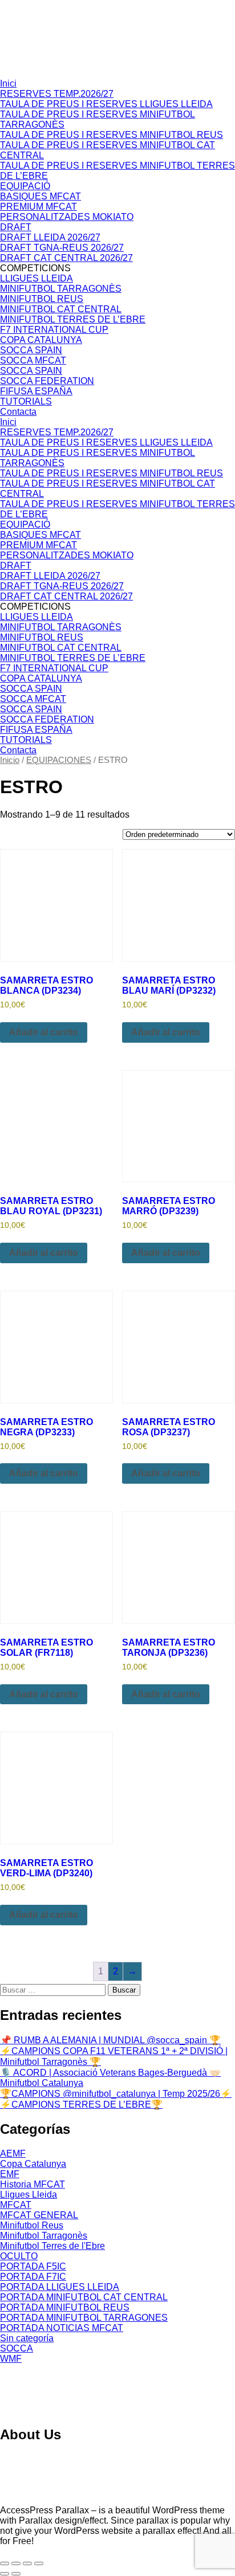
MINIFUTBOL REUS (42, 299)
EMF (10, 2174)
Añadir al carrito (44, 1032)
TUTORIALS (26, 401)
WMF (11, 2359)
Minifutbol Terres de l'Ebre (52, 2246)
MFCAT (16, 2205)
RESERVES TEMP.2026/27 (57, 94)
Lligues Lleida (29, 2195)
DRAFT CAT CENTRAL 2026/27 (66, 258)
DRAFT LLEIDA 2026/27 (50, 237)
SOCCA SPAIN (31, 350)
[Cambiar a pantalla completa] (16, 2563)
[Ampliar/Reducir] (5, 2563)
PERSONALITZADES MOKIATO (67, 217)
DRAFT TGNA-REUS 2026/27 (62, 248)
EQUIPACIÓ (25, 186)
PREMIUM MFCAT (39, 207)
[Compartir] (27, 2563)
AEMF (13, 2154)
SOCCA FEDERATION (47, 381)
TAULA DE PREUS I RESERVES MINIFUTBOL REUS (112, 135)
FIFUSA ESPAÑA (36, 391)
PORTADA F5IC (33, 2266)
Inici (8, 83)
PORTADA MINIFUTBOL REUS (65, 2307)
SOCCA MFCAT (33, 360)
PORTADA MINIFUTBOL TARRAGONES (84, 2318)
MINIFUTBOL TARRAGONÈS (61, 289)
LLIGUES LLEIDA (37, 278)
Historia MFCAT (33, 2184)
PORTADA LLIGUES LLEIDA (60, 2287)
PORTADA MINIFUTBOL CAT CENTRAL (84, 2297)
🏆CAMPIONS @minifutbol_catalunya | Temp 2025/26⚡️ (116, 2094)
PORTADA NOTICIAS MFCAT (62, 2328)
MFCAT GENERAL (39, 2215)
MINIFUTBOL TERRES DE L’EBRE (73, 319)
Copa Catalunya (33, 2164)
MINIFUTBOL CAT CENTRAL (61, 309)
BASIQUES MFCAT (40, 196)
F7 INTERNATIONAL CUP (54, 330)
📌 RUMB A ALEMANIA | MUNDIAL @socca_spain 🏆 (110, 2040)
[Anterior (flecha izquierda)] (5, 2574)
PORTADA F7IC (33, 2277)
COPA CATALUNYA (41, 340)
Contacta (18, 412)
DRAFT (16, 227)
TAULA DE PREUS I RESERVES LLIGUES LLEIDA (106, 104)
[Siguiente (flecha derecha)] (16, 2574)
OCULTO (19, 2256)
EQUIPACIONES (59, 760)
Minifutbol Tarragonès (44, 2236)
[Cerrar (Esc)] (39, 2563)
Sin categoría (27, 2338)
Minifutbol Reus (32, 2225)
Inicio (10, 760)
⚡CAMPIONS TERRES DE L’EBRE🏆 (81, 2105)
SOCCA (17, 2348)
